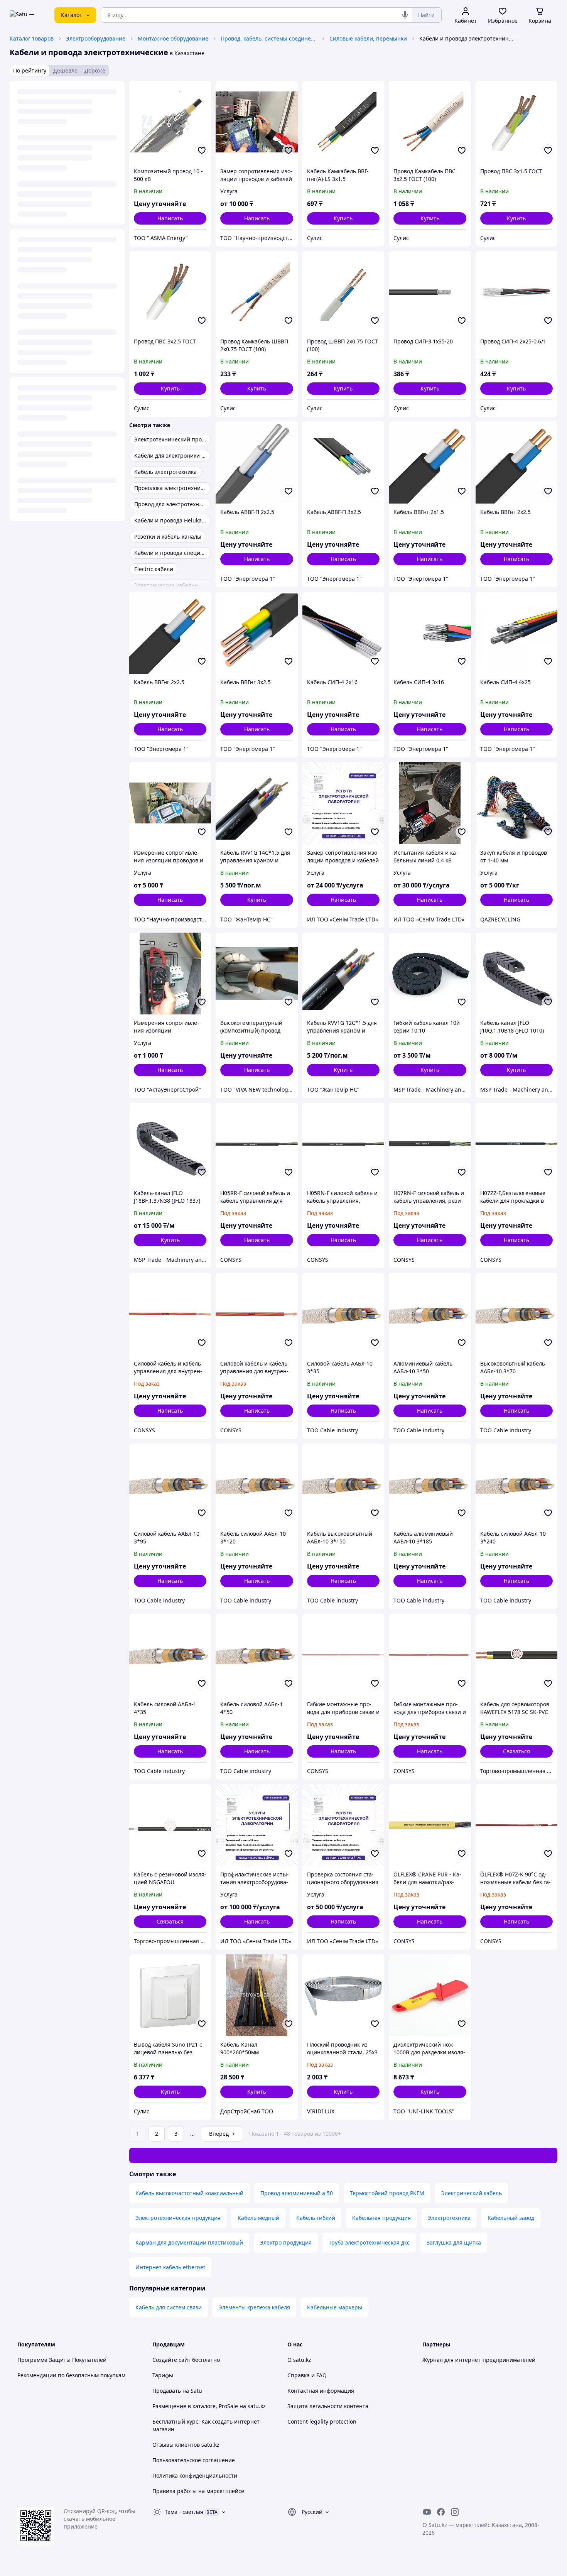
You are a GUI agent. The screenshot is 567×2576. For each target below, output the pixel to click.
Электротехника (449, 2218)
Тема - (184, 2512)
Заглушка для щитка (454, 2242)
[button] (343, 218)
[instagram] (455, 2512)
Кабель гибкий (316, 2218)
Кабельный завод (511, 2218)
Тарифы (163, 2375)
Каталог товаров (32, 38)
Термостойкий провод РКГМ (387, 2193)
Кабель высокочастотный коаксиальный (189, 2193)
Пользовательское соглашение (194, 2460)
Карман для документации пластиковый (189, 2242)
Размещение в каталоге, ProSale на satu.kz (209, 2406)
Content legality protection (322, 2421)
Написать (170, 218)
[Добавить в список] (202, 150)
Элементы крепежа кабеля (254, 2307)
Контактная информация (321, 2391)
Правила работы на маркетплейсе (198, 2491)
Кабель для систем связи (169, 2307)
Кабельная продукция (381, 2218)
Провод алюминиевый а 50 (297, 2193)
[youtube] (427, 2512)
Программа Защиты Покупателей (62, 2360)
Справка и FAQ (307, 2375)
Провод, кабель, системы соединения (269, 38)
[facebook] (441, 2512)
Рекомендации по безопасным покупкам (71, 2375)
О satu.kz (299, 2360)
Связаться (516, 1751)
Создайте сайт (171, 2360)
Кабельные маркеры (335, 2307)
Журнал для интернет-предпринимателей (479, 2360)
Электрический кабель (472, 2193)
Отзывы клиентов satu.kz (186, 2445)
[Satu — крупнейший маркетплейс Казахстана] (27, 15)
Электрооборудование (96, 38)
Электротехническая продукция (178, 2218)
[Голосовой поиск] (405, 15)
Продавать (167, 2391)
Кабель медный (258, 2218)
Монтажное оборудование (173, 38)
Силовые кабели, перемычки (368, 38)
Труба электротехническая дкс (369, 2242)
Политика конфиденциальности (195, 2475)
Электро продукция (286, 2242)
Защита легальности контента (328, 2406)
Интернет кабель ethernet (170, 2267)
